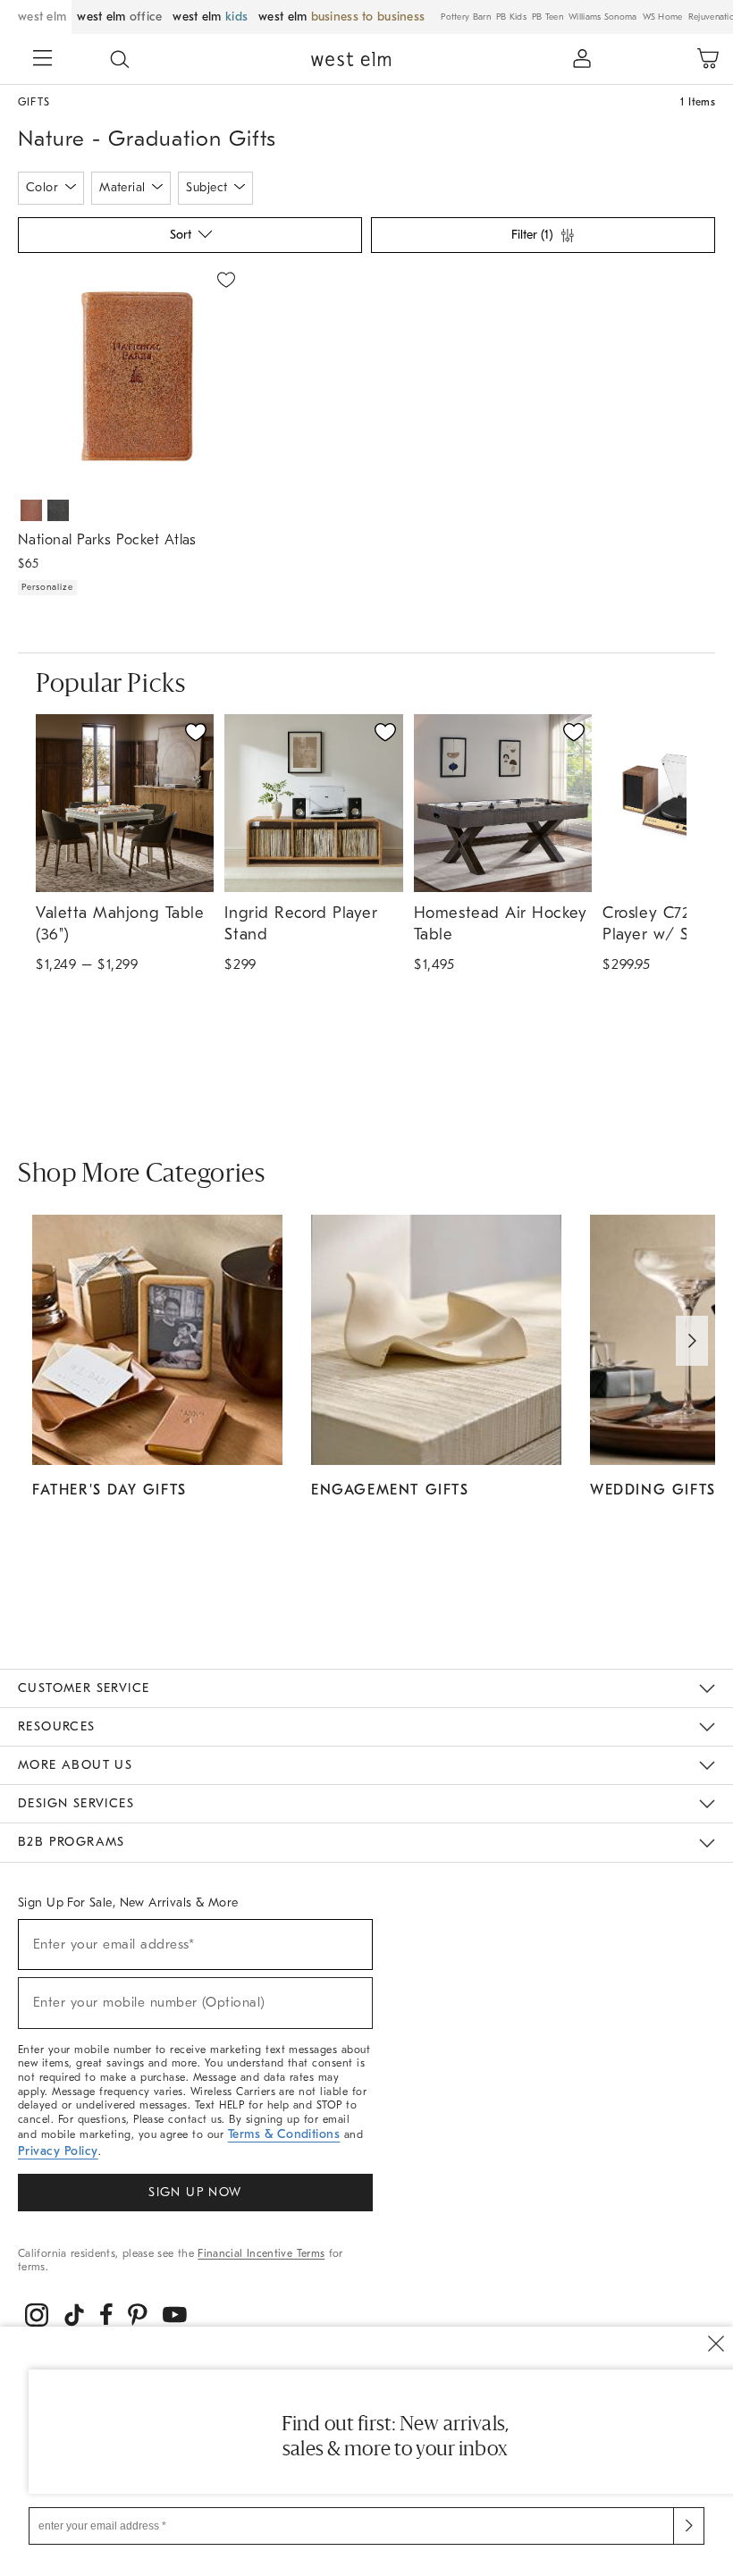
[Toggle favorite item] (196, 732)
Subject (206, 187)
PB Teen (548, 17)
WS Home (663, 17)
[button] (120, 59)
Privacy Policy (58, 2151)
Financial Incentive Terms (261, 2253)
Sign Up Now (195, 2192)
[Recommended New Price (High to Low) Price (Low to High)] (189, 240)
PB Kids (511, 17)
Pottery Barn (466, 17)
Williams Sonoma (603, 17)
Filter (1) (532, 235)
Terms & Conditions (284, 2134)
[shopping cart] (708, 59)
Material (122, 187)
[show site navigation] (43, 60)
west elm (42, 17)
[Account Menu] (582, 59)
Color (42, 187)
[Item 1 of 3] (131, 376)
